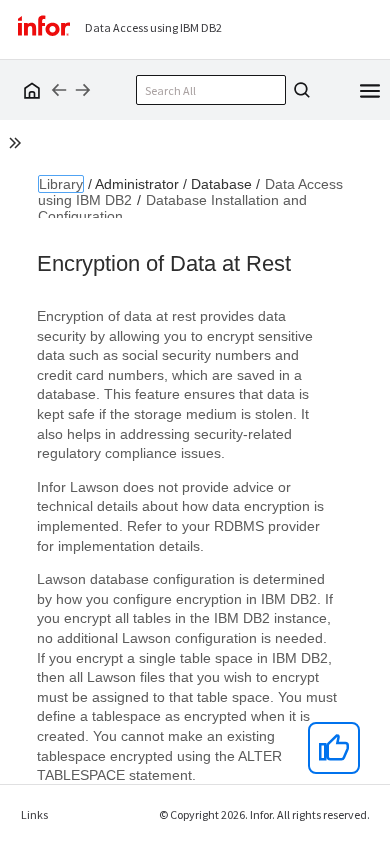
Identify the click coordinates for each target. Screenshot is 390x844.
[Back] (59, 90)
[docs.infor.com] (29, 90)
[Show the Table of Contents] (18, 146)
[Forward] (83, 90)
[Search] (299, 90)
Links (34, 814)
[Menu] (370, 89)
